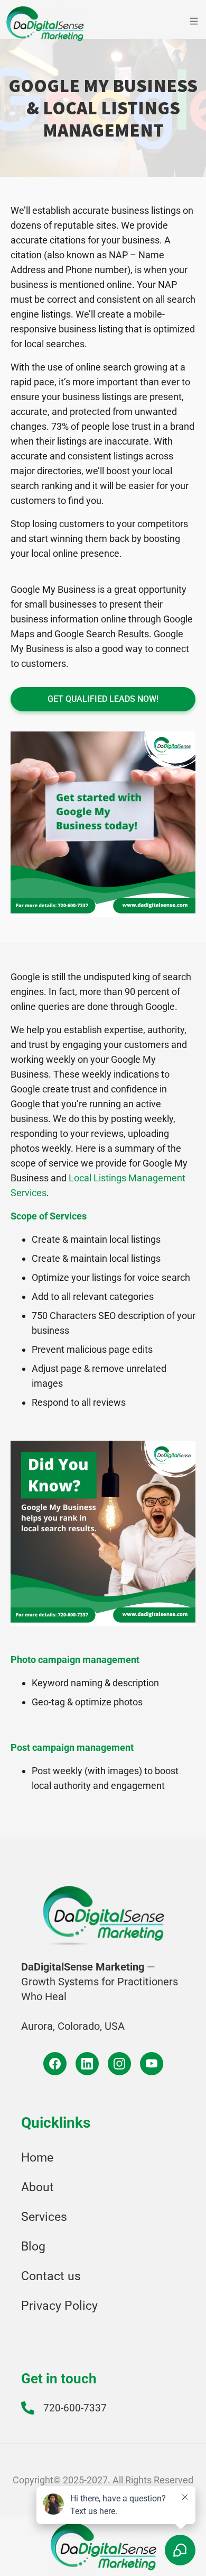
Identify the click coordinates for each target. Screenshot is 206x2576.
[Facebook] (55, 2064)
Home (37, 2158)
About (38, 2187)
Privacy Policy (59, 2306)
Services (44, 2217)
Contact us (51, 2276)
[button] (171, 23)
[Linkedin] (87, 2064)
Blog (33, 2247)
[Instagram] (119, 2064)
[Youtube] (152, 2064)
